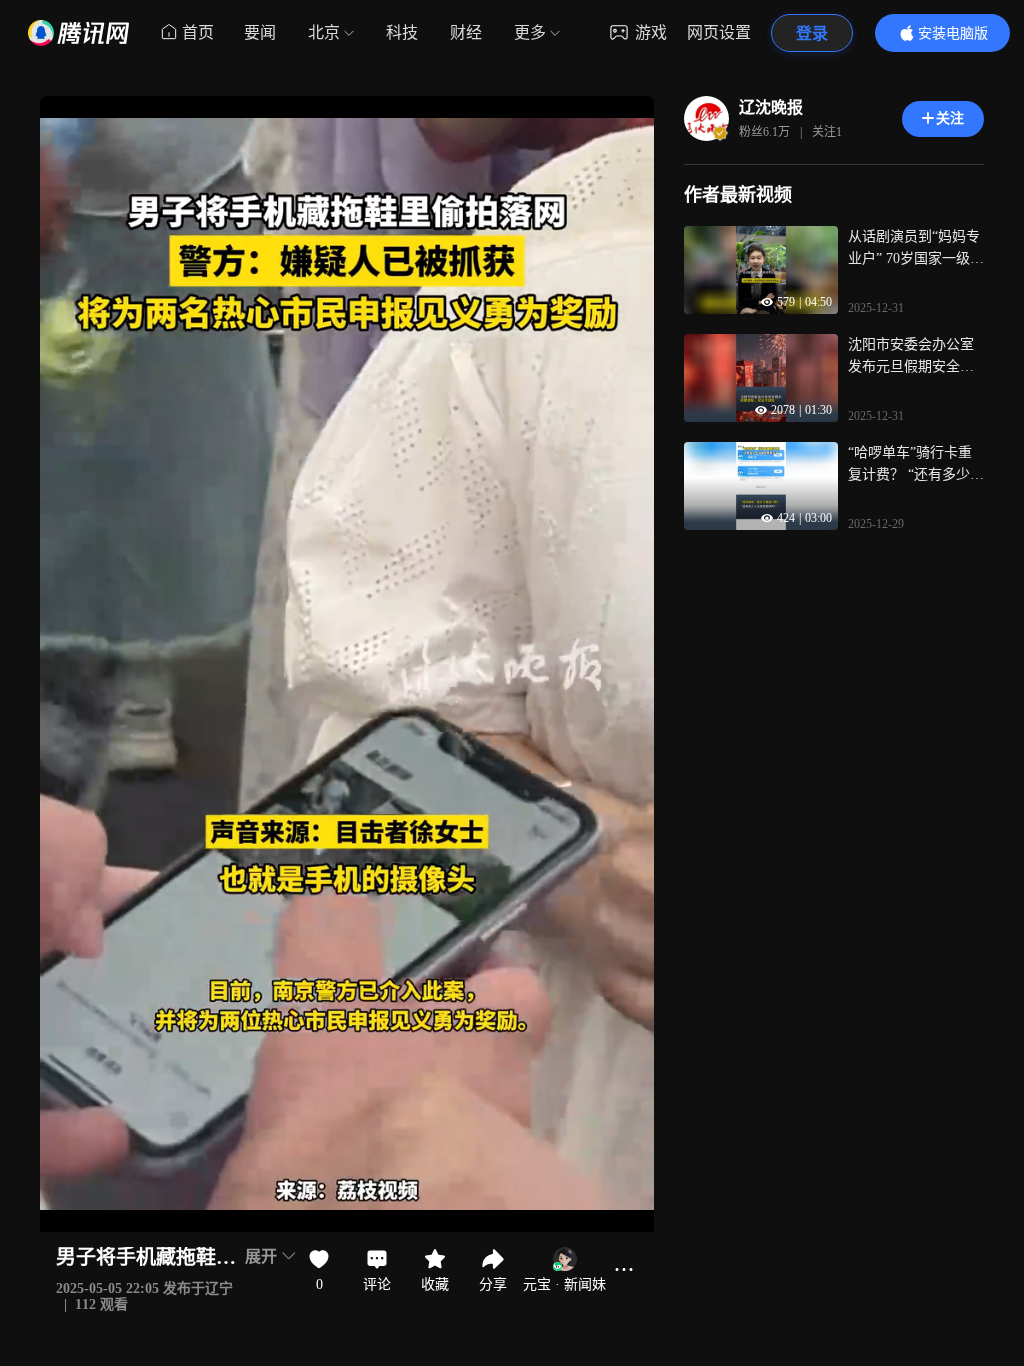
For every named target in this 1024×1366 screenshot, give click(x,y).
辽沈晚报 (771, 107)
